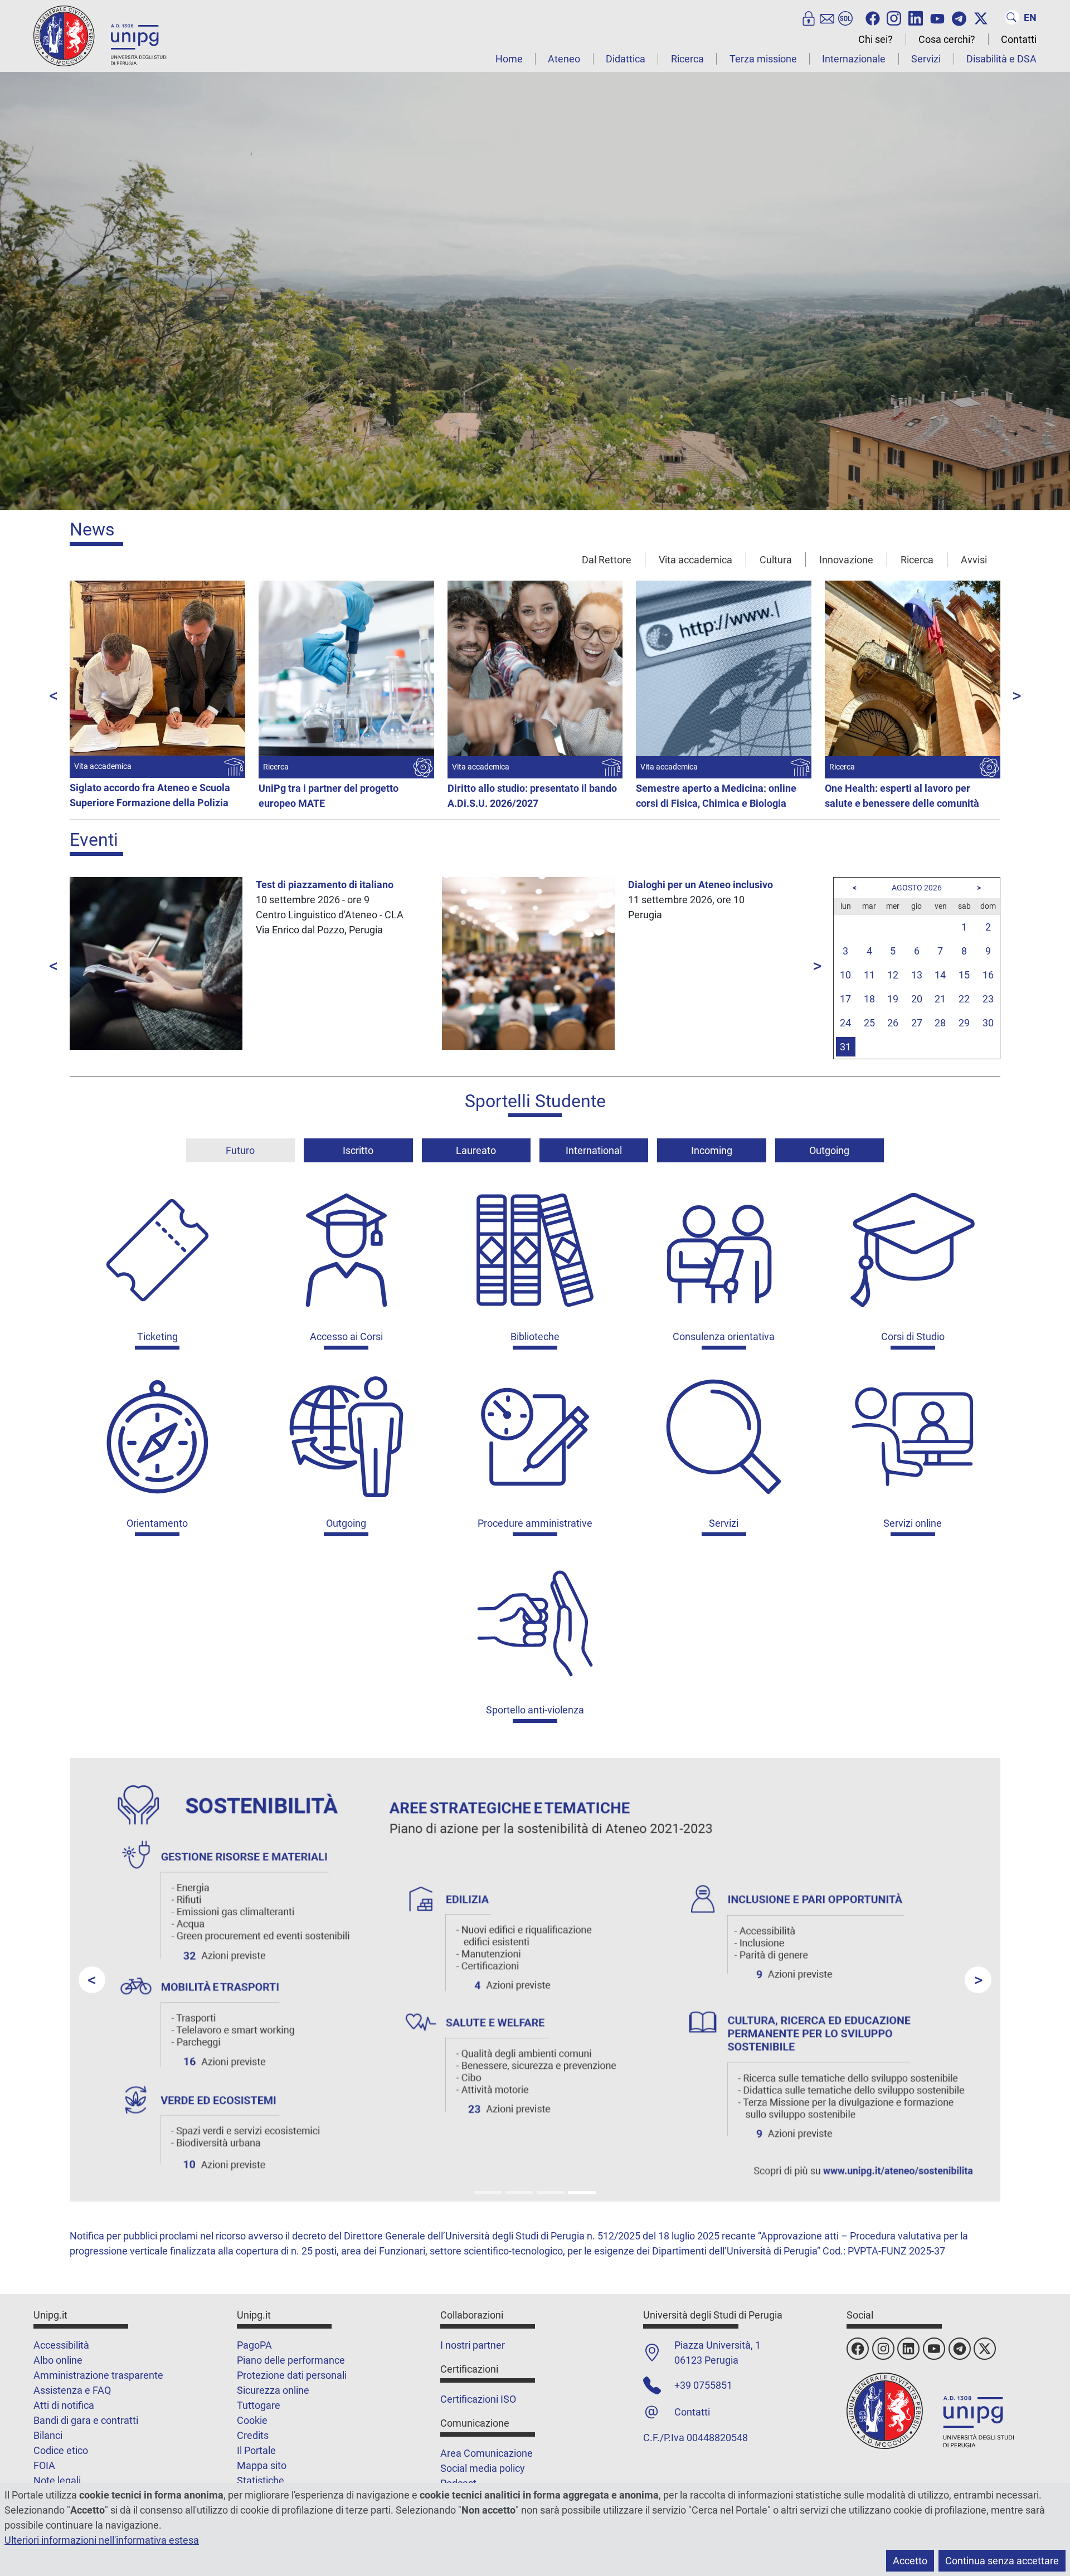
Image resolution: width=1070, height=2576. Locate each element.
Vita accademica (695, 560)
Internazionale (854, 59)
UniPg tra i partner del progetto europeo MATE (329, 796)
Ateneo (564, 59)
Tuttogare (259, 2405)
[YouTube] (937, 17)
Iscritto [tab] (358, 1150)
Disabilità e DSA (1001, 59)
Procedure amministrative (535, 1523)
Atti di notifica (64, 2405)
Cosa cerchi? (947, 39)
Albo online (58, 2360)
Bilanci (48, 2435)
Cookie (252, 2420)
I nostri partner (473, 2345)
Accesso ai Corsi (346, 1336)
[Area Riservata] (809, 17)
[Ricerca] (551, 2192)
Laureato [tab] (476, 1150)
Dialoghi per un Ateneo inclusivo (701, 885)
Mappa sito (262, 2465)
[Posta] (827, 17)
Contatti (1019, 39)
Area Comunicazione (487, 2453)
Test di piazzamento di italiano (325, 885)
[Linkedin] (916, 17)
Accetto (910, 2561)
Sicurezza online (273, 2390)
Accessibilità (61, 2345)
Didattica (626, 59)
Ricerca (687, 59)
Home (509, 59)
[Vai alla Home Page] (100, 35)
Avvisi (974, 560)
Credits (253, 2435)
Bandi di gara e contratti (86, 2420)
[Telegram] (959, 17)
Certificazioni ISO (478, 2399)
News (92, 529)
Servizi (926, 59)
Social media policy (483, 2468)
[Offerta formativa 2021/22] (488, 2192)
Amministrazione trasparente (98, 2375)
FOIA (44, 2465)
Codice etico (61, 2450)
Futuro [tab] (240, 1150)
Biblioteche (535, 1336)
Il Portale (256, 2450)
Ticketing (157, 1336)
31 (845, 1047)
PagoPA (254, 2345)
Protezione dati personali (292, 2375)
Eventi (94, 840)
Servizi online (913, 1523)
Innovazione (846, 560)
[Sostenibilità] (582, 2192)
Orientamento (157, 1523)
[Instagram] (894, 17)
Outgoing (346, 1523)
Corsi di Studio (913, 1336)
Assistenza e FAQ (72, 2390)
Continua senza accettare (1002, 2561)
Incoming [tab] (712, 1150)
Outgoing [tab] (829, 1150)
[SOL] (845, 17)
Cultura (776, 560)
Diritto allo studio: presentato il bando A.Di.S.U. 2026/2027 (532, 796)
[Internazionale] (519, 2192)
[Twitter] (981, 17)
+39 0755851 (703, 2385)
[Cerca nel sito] (1012, 17)
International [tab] (594, 1150)
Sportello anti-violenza (535, 1710)
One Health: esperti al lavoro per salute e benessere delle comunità (902, 796)
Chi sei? (876, 39)
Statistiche (261, 2480)
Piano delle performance (291, 2360)
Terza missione (763, 59)
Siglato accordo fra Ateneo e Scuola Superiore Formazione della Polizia (150, 795)
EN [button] (1030, 18)
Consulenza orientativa (724, 1336)
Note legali (57, 2480)
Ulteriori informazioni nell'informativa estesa (102, 2540)
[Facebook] (873, 17)
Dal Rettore (607, 560)
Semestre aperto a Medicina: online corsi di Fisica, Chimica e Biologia (716, 796)
